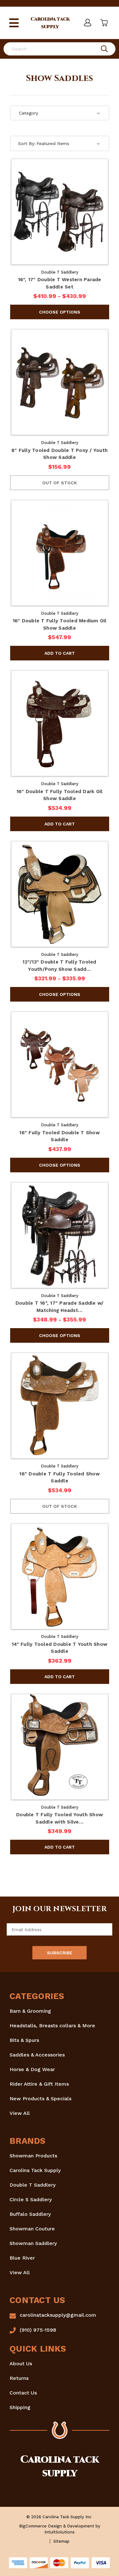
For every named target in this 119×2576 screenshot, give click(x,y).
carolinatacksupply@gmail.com (58, 2315)
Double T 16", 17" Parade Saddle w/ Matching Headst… (60, 1307)
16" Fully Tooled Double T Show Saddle (60, 1136)
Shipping (20, 2407)
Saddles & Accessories (37, 2055)
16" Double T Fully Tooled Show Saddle (60, 1477)
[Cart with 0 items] (103, 23)
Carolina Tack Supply (35, 2170)
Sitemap (61, 2541)
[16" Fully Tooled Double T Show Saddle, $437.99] (60, 1064)
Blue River (22, 2258)
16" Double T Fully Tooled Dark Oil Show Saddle (60, 795)
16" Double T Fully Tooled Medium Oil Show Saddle (60, 624)
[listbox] (68, 143)
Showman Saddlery (33, 2243)
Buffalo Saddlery (30, 2214)
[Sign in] (87, 23)
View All (20, 2113)
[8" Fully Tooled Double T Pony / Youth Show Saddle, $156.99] (60, 382)
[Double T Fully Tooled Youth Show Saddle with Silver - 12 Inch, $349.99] (60, 1747)
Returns (19, 2378)
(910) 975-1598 (38, 2330)
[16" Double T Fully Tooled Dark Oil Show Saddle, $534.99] (60, 723)
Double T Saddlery (33, 2185)
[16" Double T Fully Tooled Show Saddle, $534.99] (60, 1406)
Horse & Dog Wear (32, 2069)
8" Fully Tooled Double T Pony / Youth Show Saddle (60, 454)
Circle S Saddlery (31, 2199)
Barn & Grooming (30, 2011)
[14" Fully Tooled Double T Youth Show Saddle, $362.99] (60, 1576)
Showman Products (33, 2156)
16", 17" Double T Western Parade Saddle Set (60, 283)
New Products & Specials (40, 2099)
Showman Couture (32, 2229)
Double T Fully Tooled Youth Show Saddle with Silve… (60, 1818)
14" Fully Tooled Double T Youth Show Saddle (60, 1648)
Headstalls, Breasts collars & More (52, 2026)
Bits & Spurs (24, 2040)
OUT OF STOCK (60, 483)
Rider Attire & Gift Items (39, 2084)
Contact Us (23, 2393)
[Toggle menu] (14, 23)
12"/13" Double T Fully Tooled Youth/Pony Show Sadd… (59, 966)
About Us (21, 2364)
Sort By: (27, 143)
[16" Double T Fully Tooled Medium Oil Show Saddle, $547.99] (60, 553)
